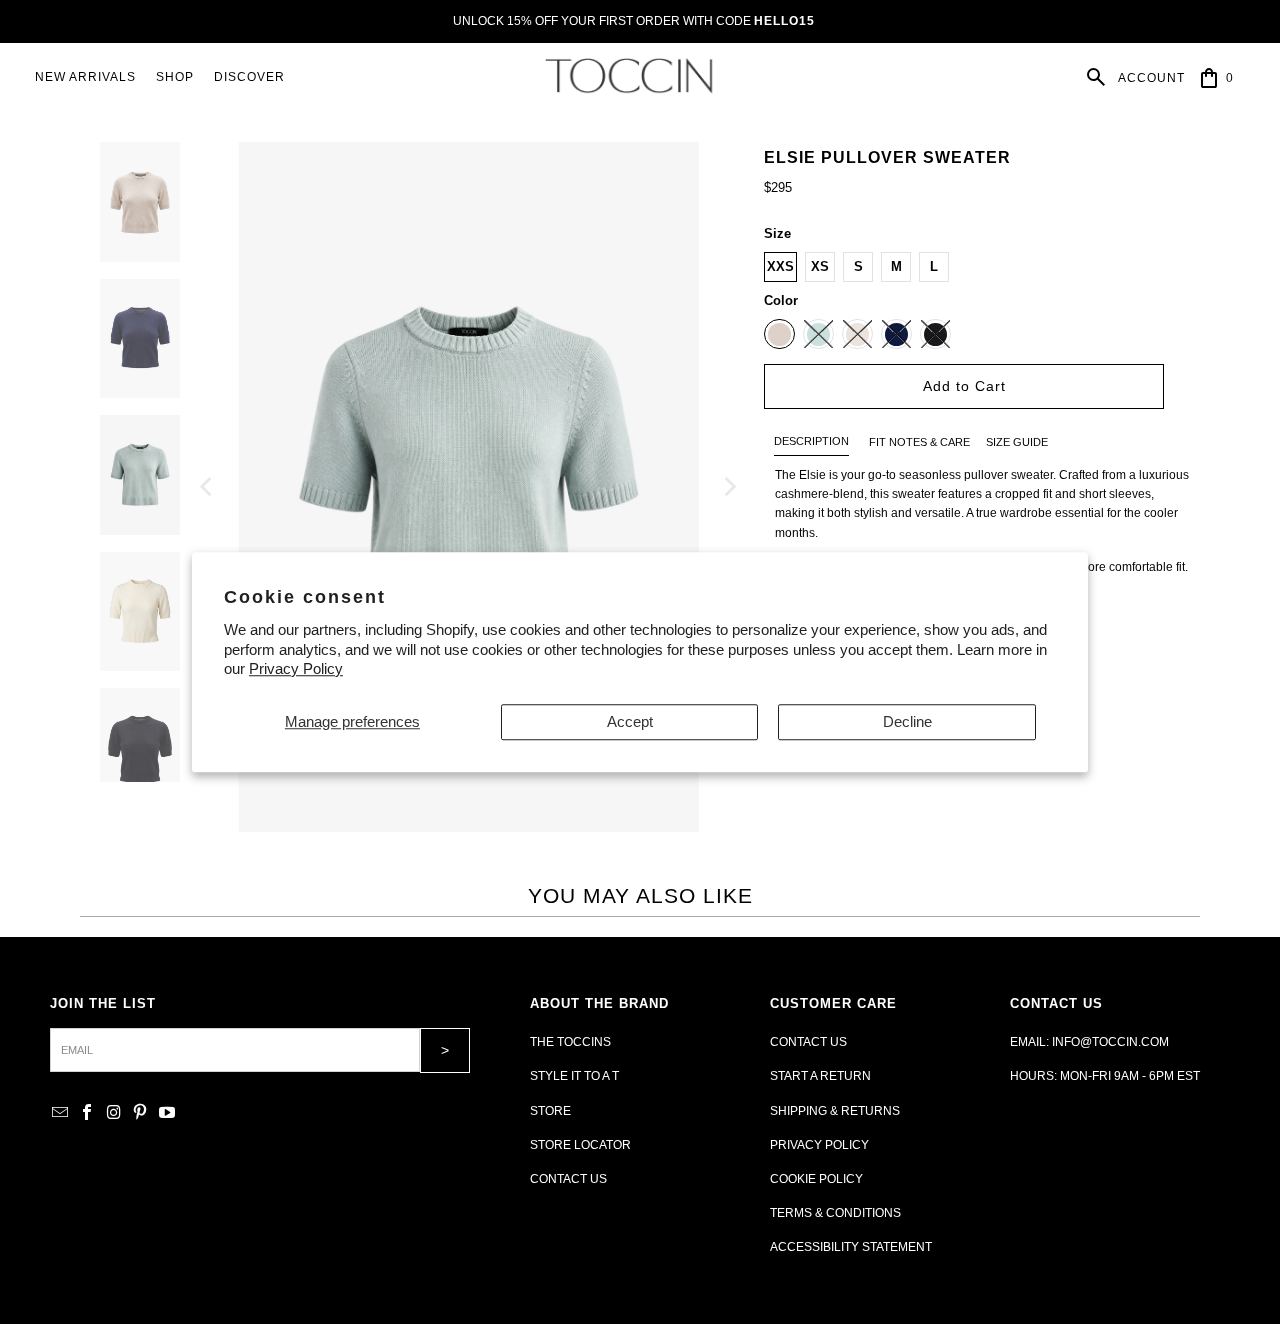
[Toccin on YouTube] (167, 1113)
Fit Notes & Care (919, 442)
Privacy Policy (296, 668)
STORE (550, 1111)
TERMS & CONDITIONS (835, 1213)
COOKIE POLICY (816, 1179)
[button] (175, 77)
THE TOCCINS (570, 1042)
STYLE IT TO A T (574, 1076)
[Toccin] (630, 77)
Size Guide (1017, 442)
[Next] (729, 487)
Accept (630, 721)
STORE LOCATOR (580, 1145)
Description (811, 441)
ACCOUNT (1151, 78)
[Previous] (208, 487)
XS (820, 266)
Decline (907, 721)
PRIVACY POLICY (819, 1145)
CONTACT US (568, 1179)
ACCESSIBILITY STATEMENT (851, 1247)
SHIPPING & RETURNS (835, 1111)
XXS (780, 266)
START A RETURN (820, 1076)
